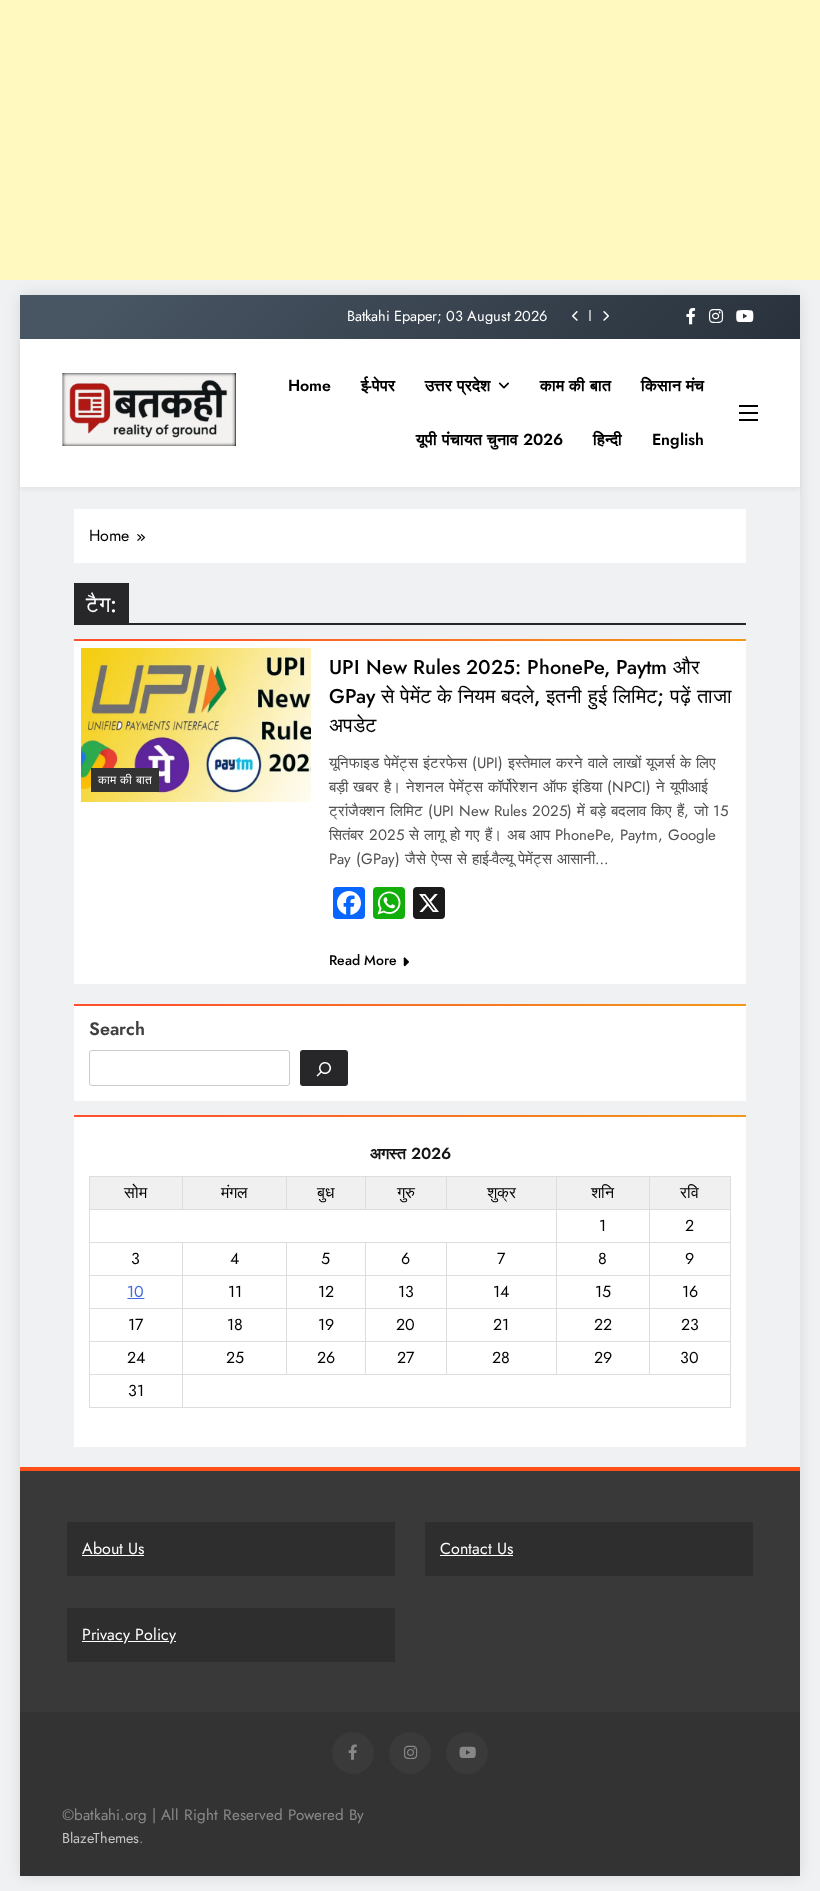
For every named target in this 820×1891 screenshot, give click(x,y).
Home (309, 385)
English (678, 439)
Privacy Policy (129, 1634)
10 (135, 1291)
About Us (113, 1548)
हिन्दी (607, 439)
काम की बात (575, 385)
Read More (363, 960)
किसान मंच (672, 385)
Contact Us (476, 1548)
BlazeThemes (100, 1838)
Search (117, 1029)
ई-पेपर (378, 385)
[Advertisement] (410, 140)
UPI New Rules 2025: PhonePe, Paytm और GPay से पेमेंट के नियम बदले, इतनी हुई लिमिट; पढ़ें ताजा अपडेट (530, 696)
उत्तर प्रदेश (457, 385)
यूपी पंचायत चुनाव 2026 (489, 439)
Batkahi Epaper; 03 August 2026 (447, 316)
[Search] (324, 1068)
